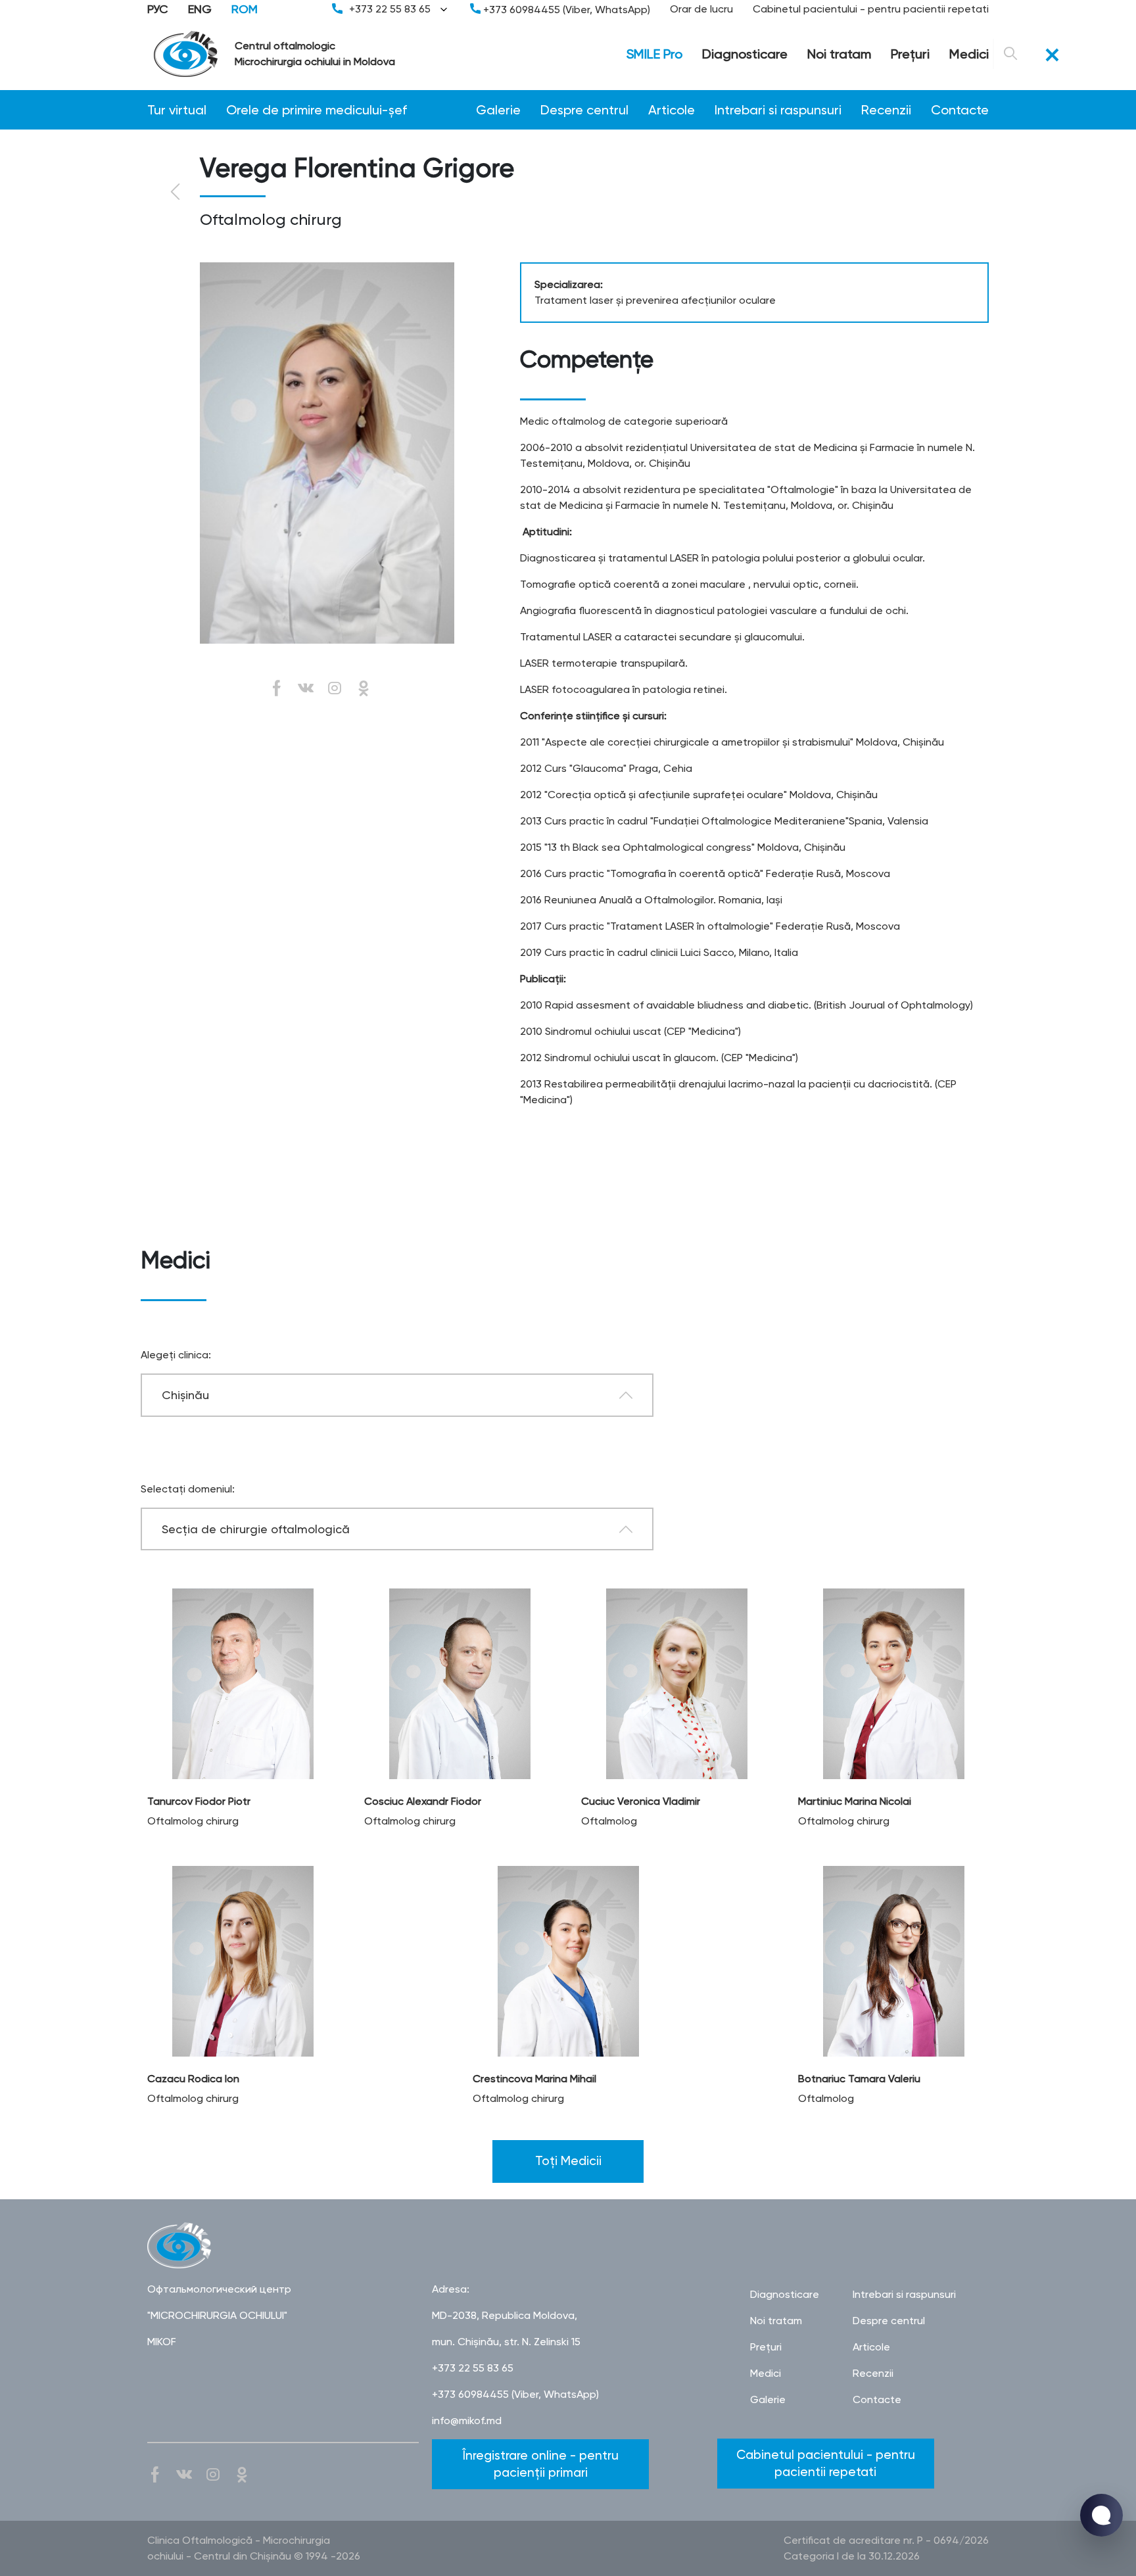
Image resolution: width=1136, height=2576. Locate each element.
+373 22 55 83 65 (390, 9)
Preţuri (910, 54)
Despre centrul (584, 110)
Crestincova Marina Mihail (534, 2079)
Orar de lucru (701, 9)
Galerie (498, 110)
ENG (200, 9)
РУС (158, 9)
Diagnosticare (745, 54)
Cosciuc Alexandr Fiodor (423, 1801)
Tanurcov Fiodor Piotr (199, 1801)
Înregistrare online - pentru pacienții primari (541, 2464)
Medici (969, 54)
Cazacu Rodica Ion (193, 2079)
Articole (672, 110)
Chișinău (185, 1395)
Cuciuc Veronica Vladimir (641, 1801)
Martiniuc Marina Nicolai (855, 1801)
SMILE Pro (654, 54)
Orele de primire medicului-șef (317, 110)
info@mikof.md (467, 2421)
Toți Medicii (568, 2161)
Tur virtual (177, 110)
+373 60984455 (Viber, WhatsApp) (565, 10)
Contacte (960, 110)
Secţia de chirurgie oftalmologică (256, 1529)
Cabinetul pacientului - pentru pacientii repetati (871, 9)
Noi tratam (839, 54)
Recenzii (886, 110)
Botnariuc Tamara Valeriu (859, 2079)
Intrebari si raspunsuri (778, 110)
